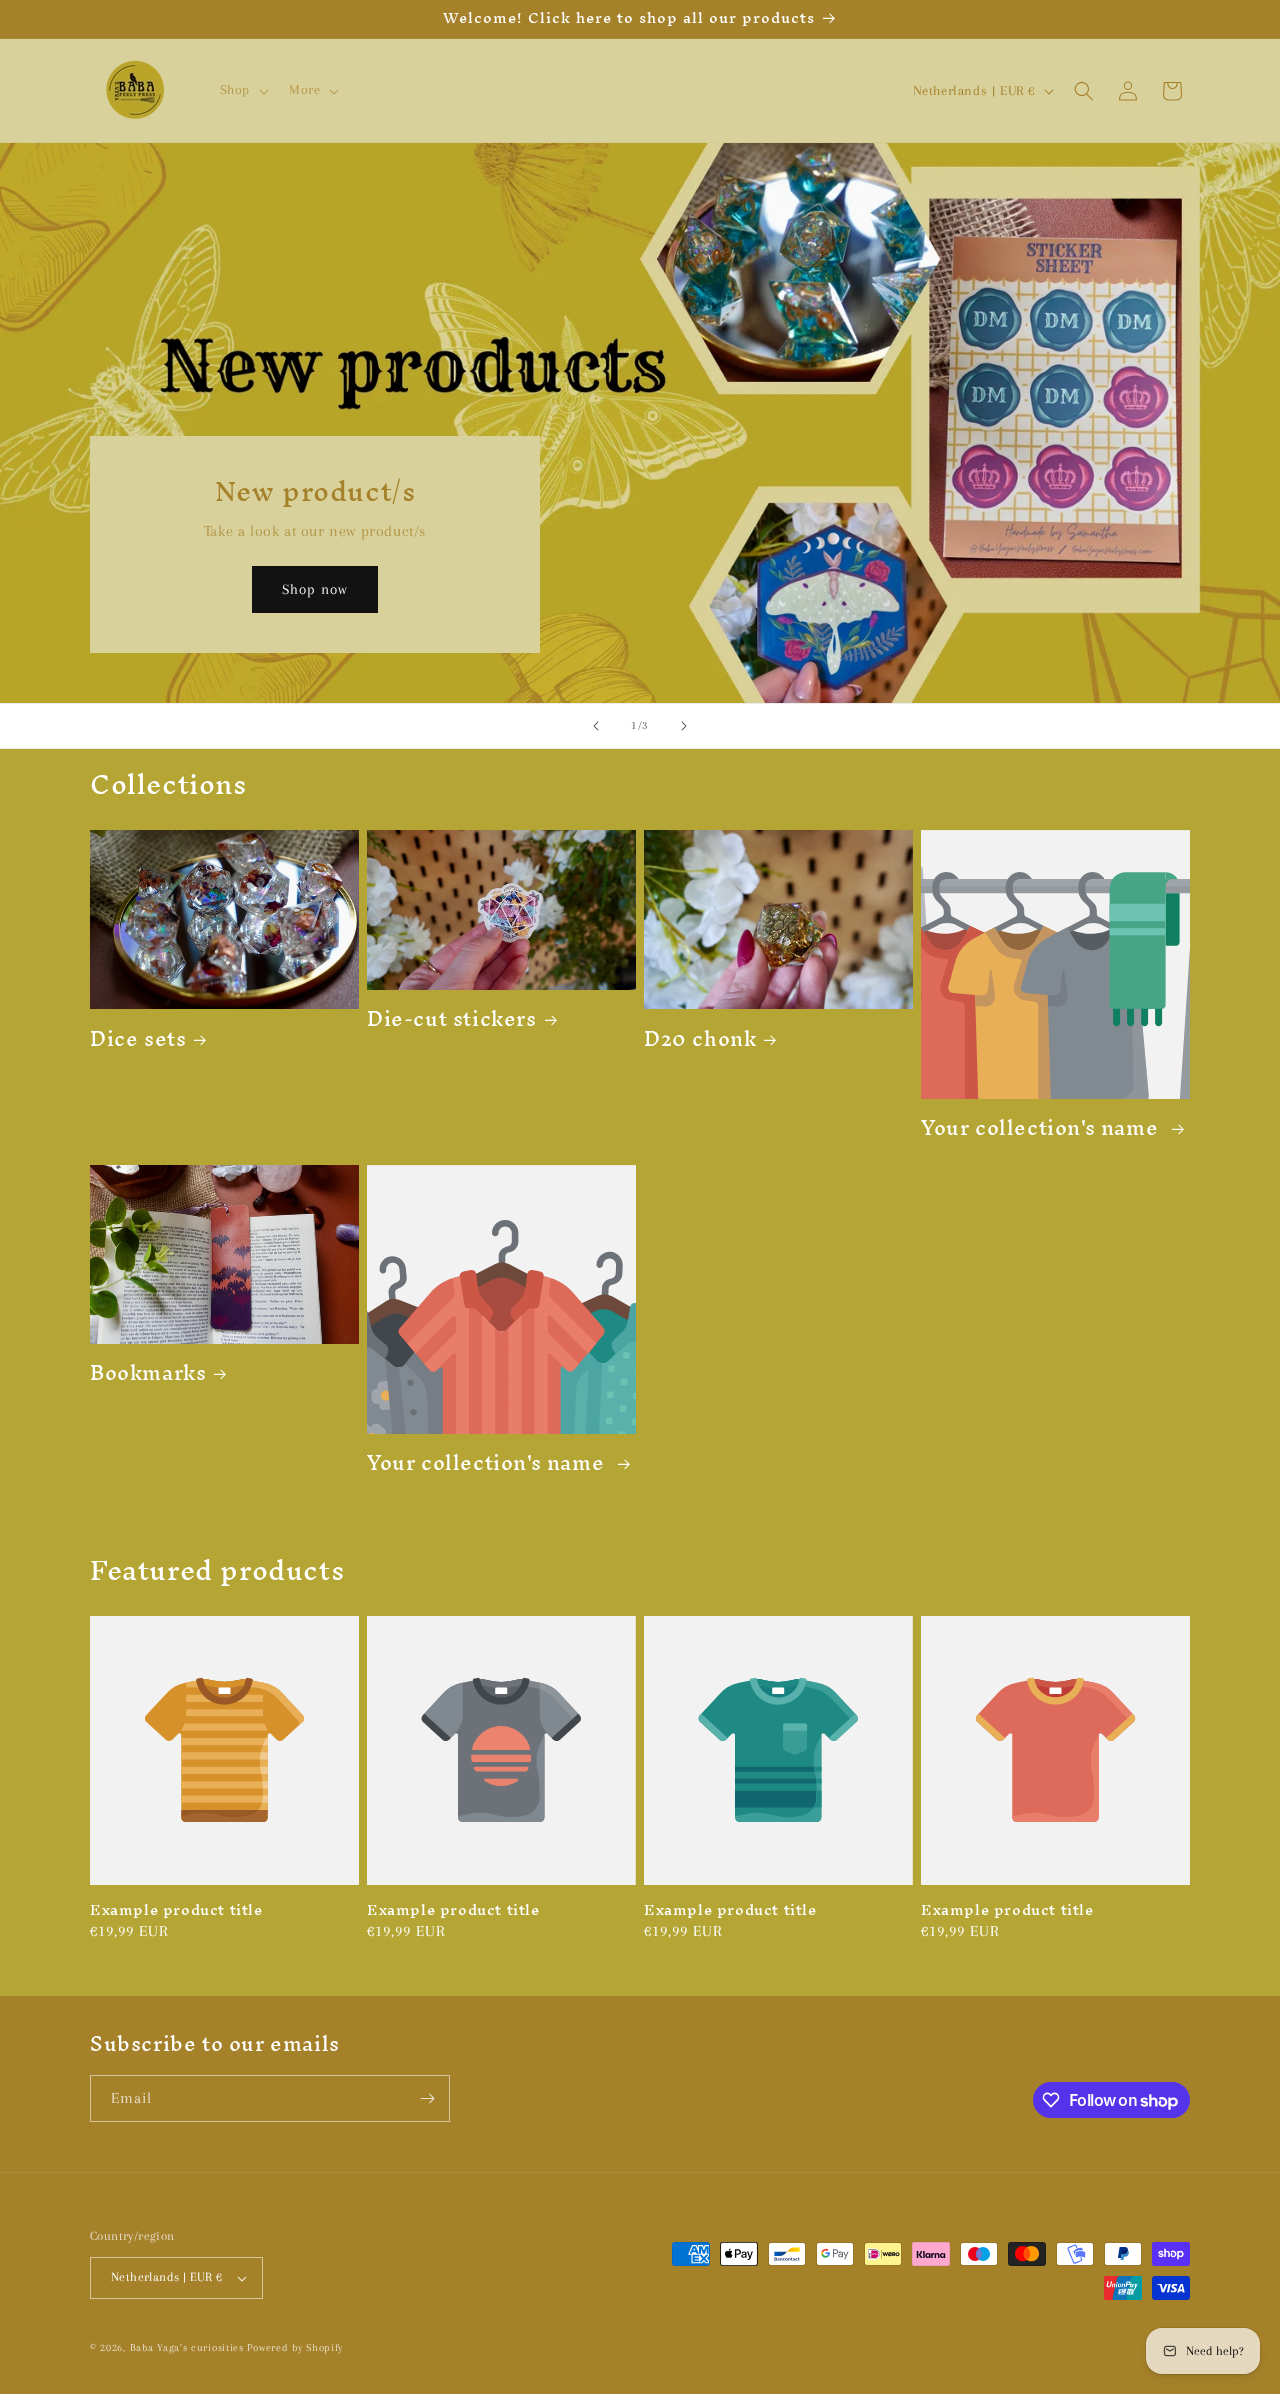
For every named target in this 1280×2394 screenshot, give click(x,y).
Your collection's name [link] (1042, 1127)
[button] (242, 90)
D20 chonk (700, 1038)
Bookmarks (148, 1372)
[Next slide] (684, 726)
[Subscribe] (427, 2098)
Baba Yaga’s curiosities (189, 2347)
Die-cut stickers (452, 1018)
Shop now (315, 590)
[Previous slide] (596, 726)
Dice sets (138, 1038)
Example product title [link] (176, 1910)
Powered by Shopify (295, 2347)
